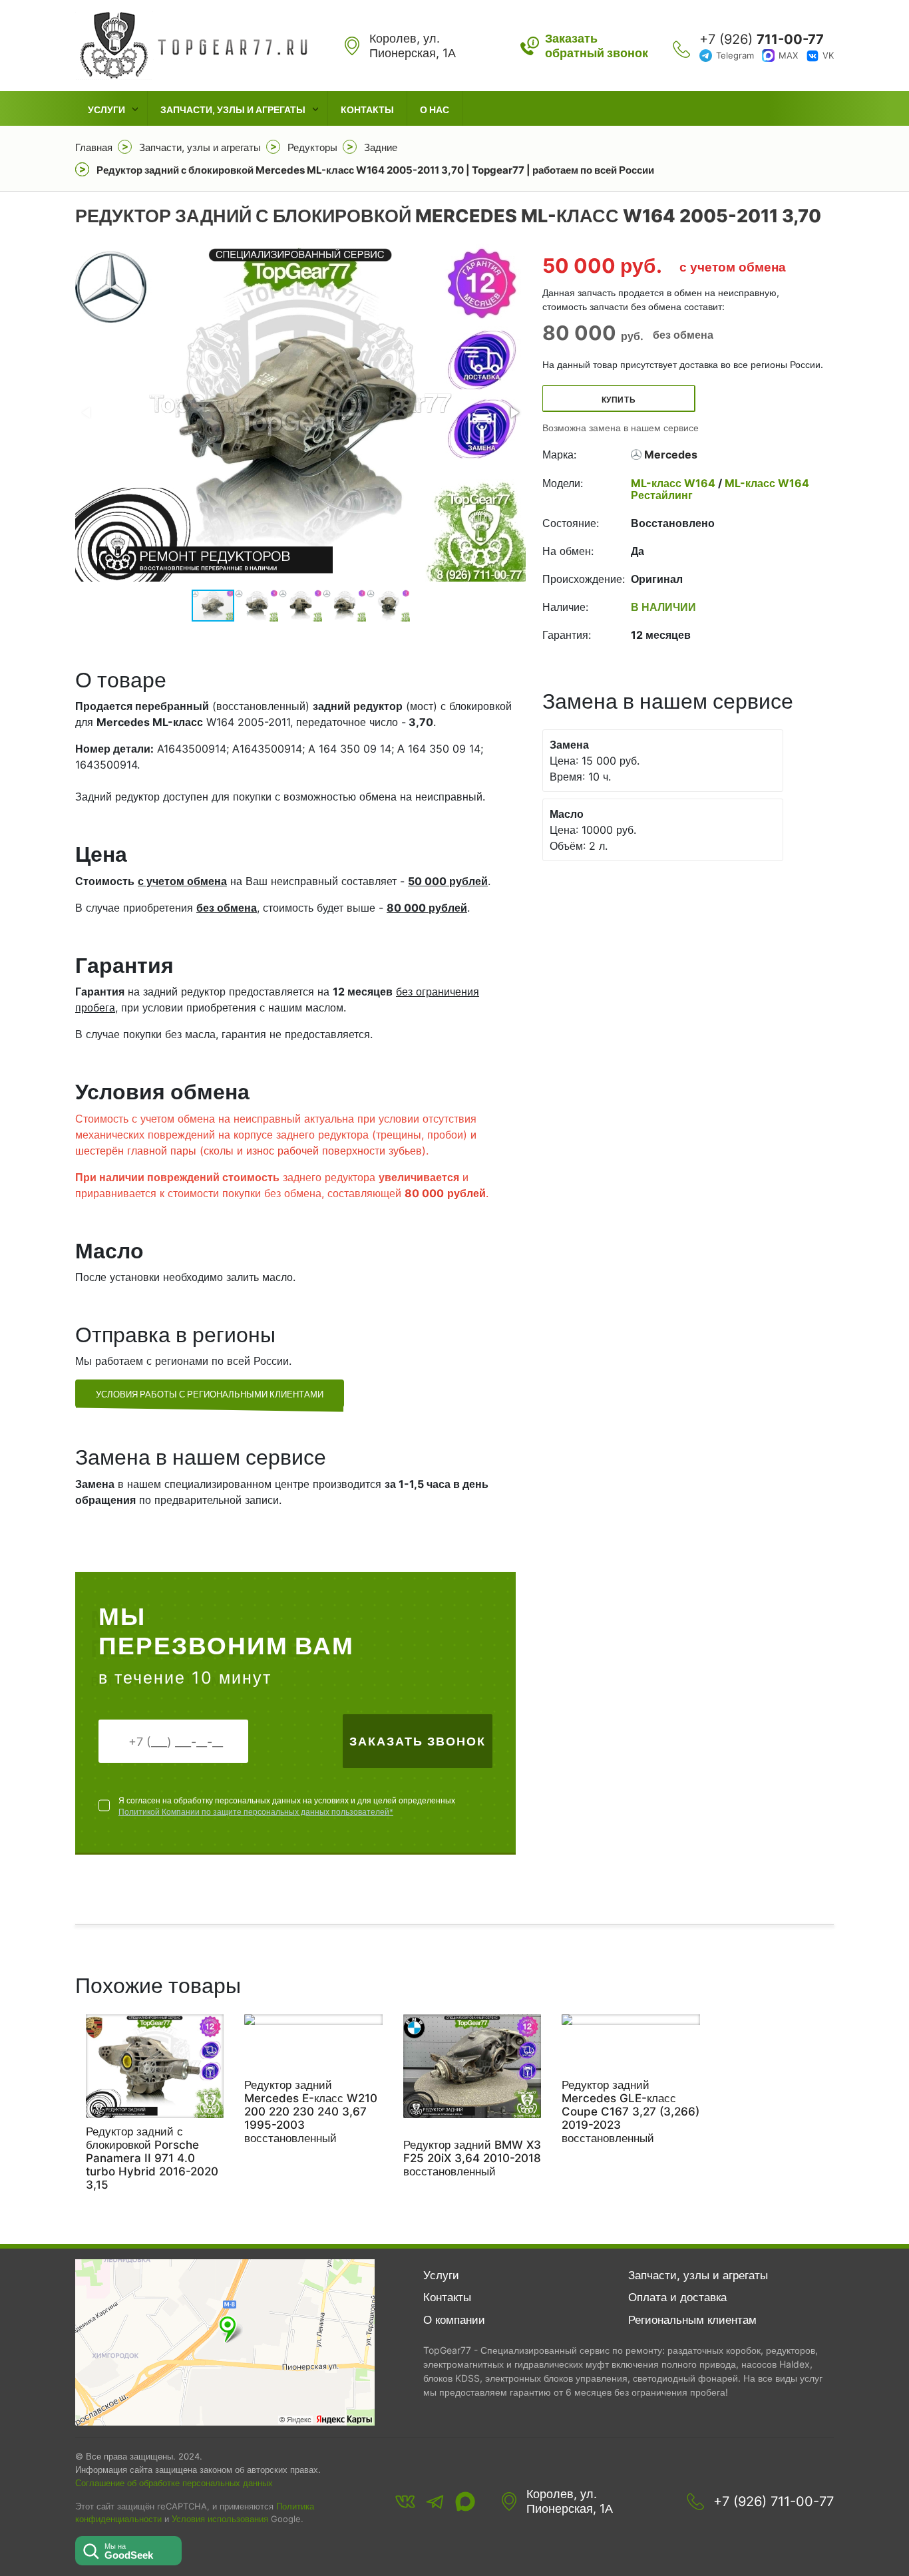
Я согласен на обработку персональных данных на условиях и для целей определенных (287, 1806)
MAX (788, 55)
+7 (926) (762, 39)
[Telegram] (435, 2501)
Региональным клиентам (692, 2320)
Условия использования (220, 2519)
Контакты (367, 109)
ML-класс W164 (674, 483)
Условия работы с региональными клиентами (210, 1394)
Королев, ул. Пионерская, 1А (570, 2501)
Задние (381, 147)
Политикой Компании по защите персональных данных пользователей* (256, 1812)
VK (828, 55)
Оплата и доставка (677, 2297)
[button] (514, 413)
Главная (94, 147)
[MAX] (465, 2501)
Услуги (106, 109)
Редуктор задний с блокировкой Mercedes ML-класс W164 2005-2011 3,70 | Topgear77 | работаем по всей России (375, 170)
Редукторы (312, 147)
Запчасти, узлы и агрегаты (233, 109)
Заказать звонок (418, 1741)
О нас (435, 109)
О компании (454, 2320)
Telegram (735, 55)
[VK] (405, 2501)
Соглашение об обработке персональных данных (174, 2483)
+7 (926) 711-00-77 (774, 2501)
